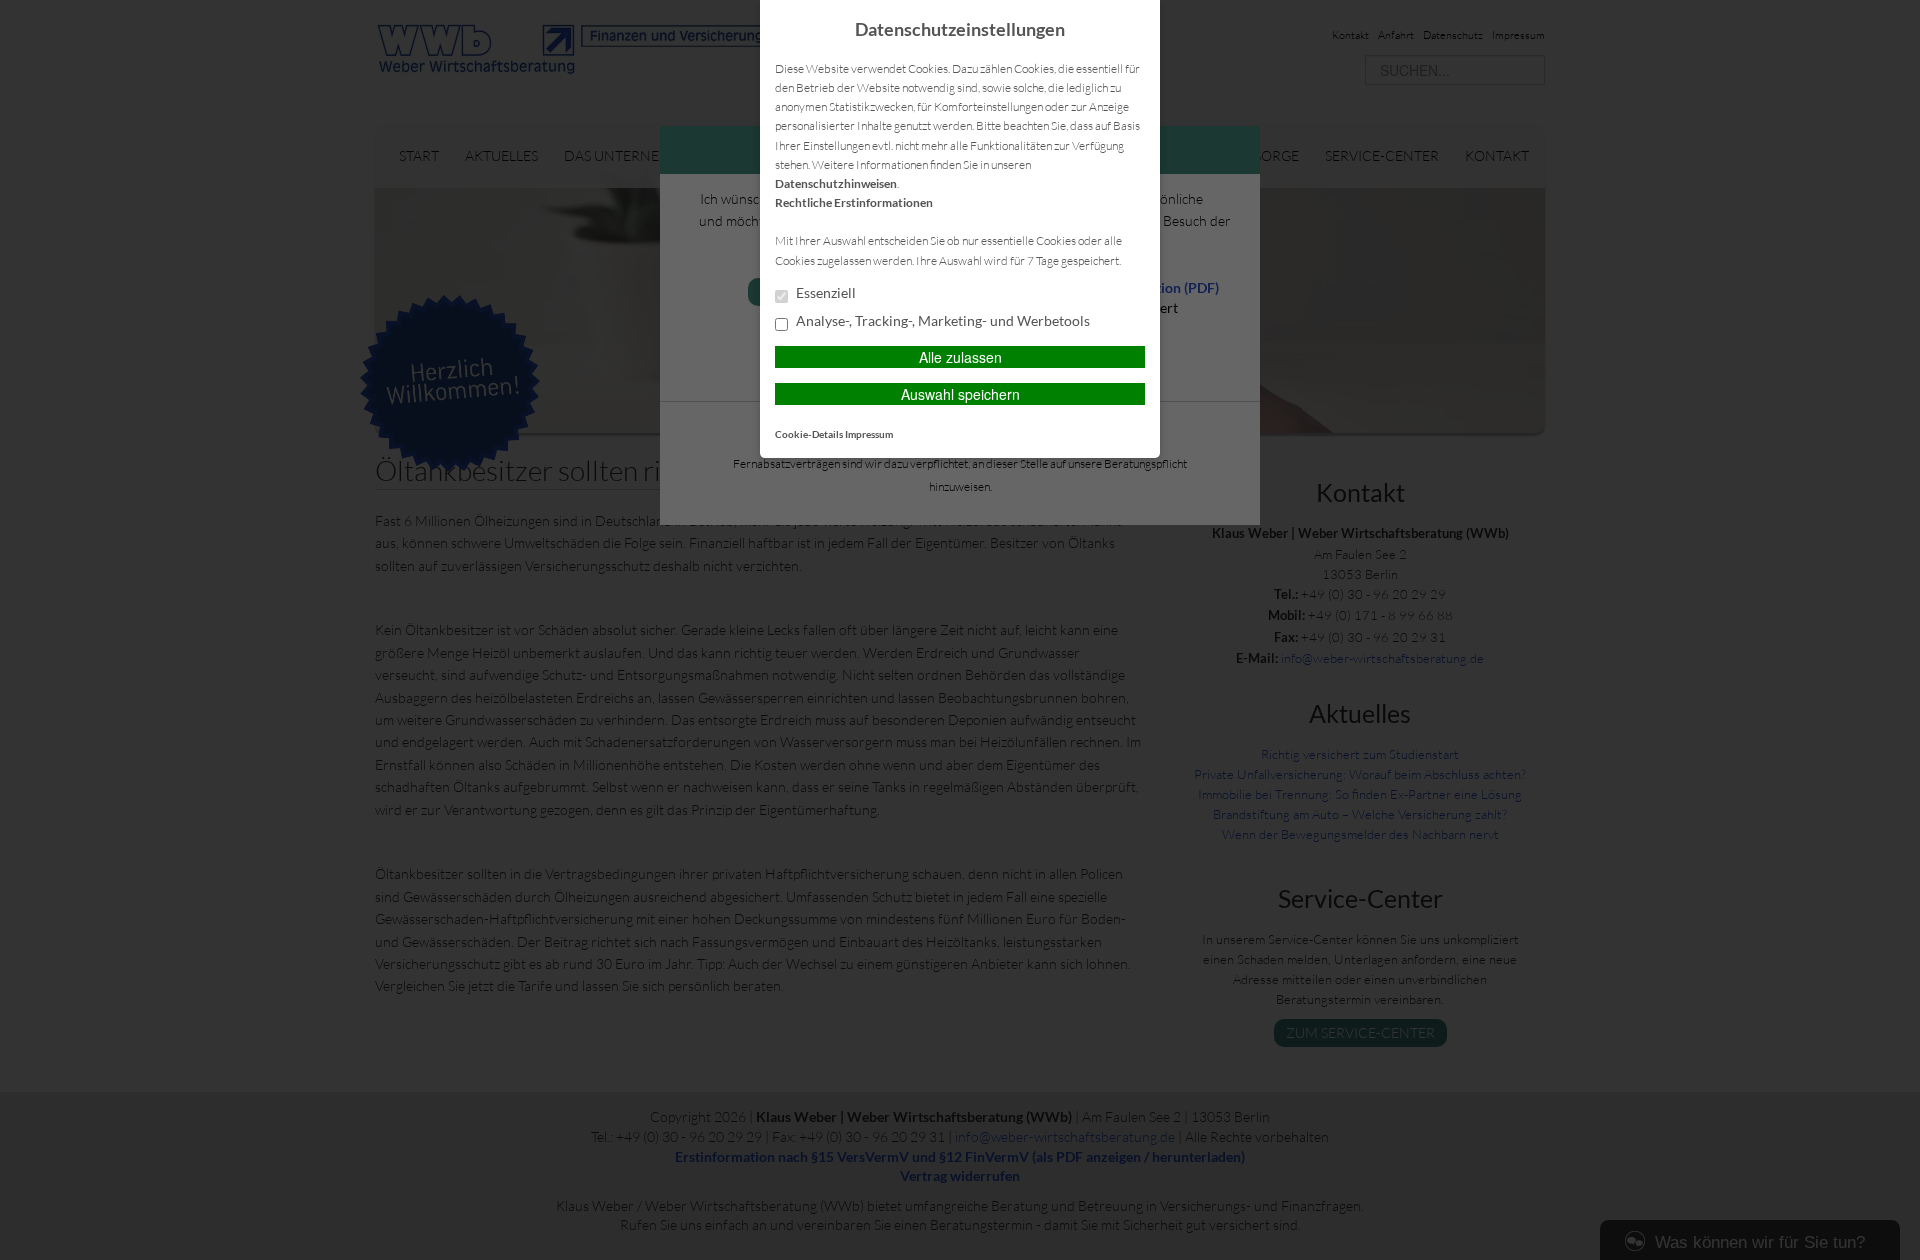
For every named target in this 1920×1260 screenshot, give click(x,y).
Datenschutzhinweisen (836, 183)
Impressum (869, 434)
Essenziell (824, 293)
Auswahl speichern (960, 394)
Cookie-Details (809, 434)
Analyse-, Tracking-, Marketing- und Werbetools (941, 321)
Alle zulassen (960, 357)
